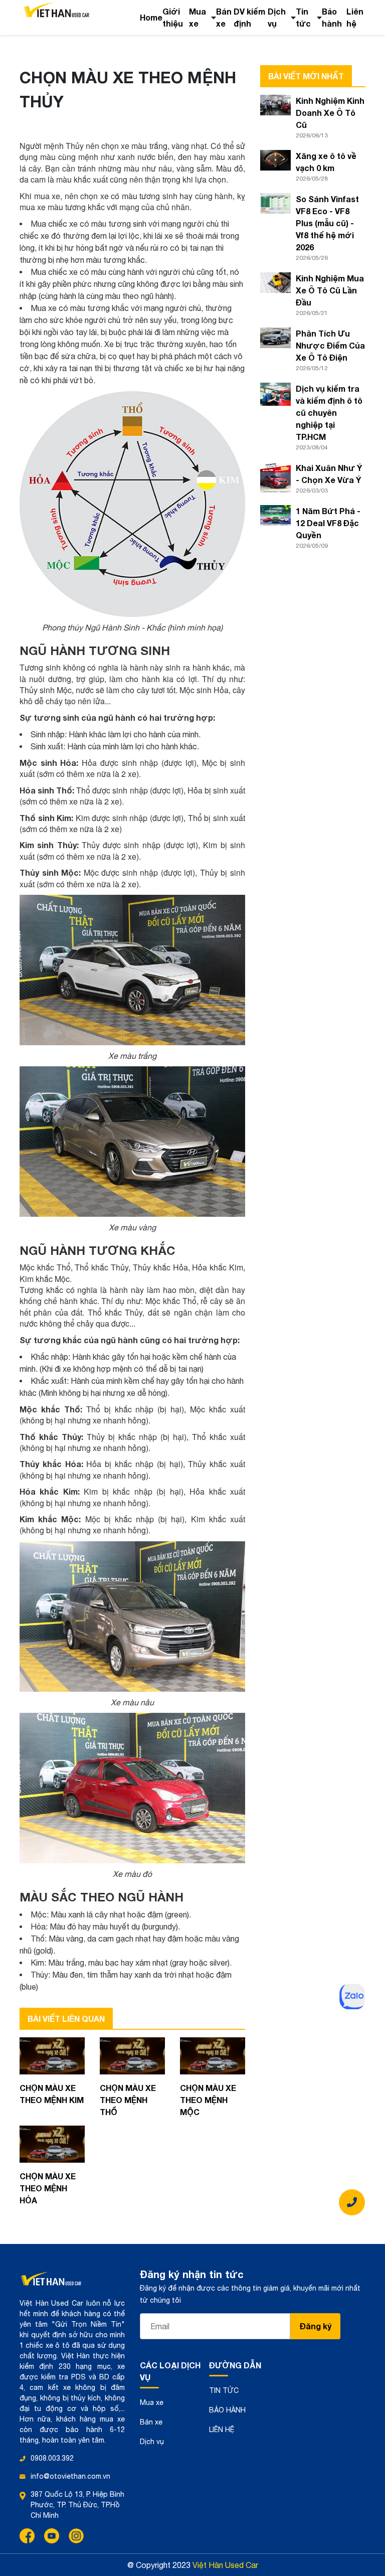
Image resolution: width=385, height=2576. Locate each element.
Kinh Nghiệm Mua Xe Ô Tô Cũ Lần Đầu (330, 290)
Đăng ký (316, 2326)
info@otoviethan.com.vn (70, 2476)
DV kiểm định (249, 17)
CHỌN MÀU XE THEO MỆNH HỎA (48, 2188)
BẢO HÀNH (227, 2410)
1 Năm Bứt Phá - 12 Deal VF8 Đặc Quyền (328, 523)
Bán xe (224, 17)
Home (151, 17)
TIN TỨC (224, 2390)
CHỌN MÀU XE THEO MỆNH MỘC (208, 2100)
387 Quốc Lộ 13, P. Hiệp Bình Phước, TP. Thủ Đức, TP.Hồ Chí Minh (77, 2505)
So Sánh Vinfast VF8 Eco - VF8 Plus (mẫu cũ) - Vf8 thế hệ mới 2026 (327, 223)
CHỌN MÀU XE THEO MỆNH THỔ (128, 2100)
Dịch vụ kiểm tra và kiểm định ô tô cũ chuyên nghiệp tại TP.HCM (329, 413)
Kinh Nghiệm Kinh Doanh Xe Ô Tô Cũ (330, 113)
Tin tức (303, 17)
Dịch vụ (277, 17)
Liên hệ (355, 17)
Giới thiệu (173, 17)
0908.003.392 (52, 2458)
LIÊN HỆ (222, 2430)
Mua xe (198, 17)
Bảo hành (332, 17)
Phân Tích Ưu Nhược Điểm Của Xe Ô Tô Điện (330, 345)
